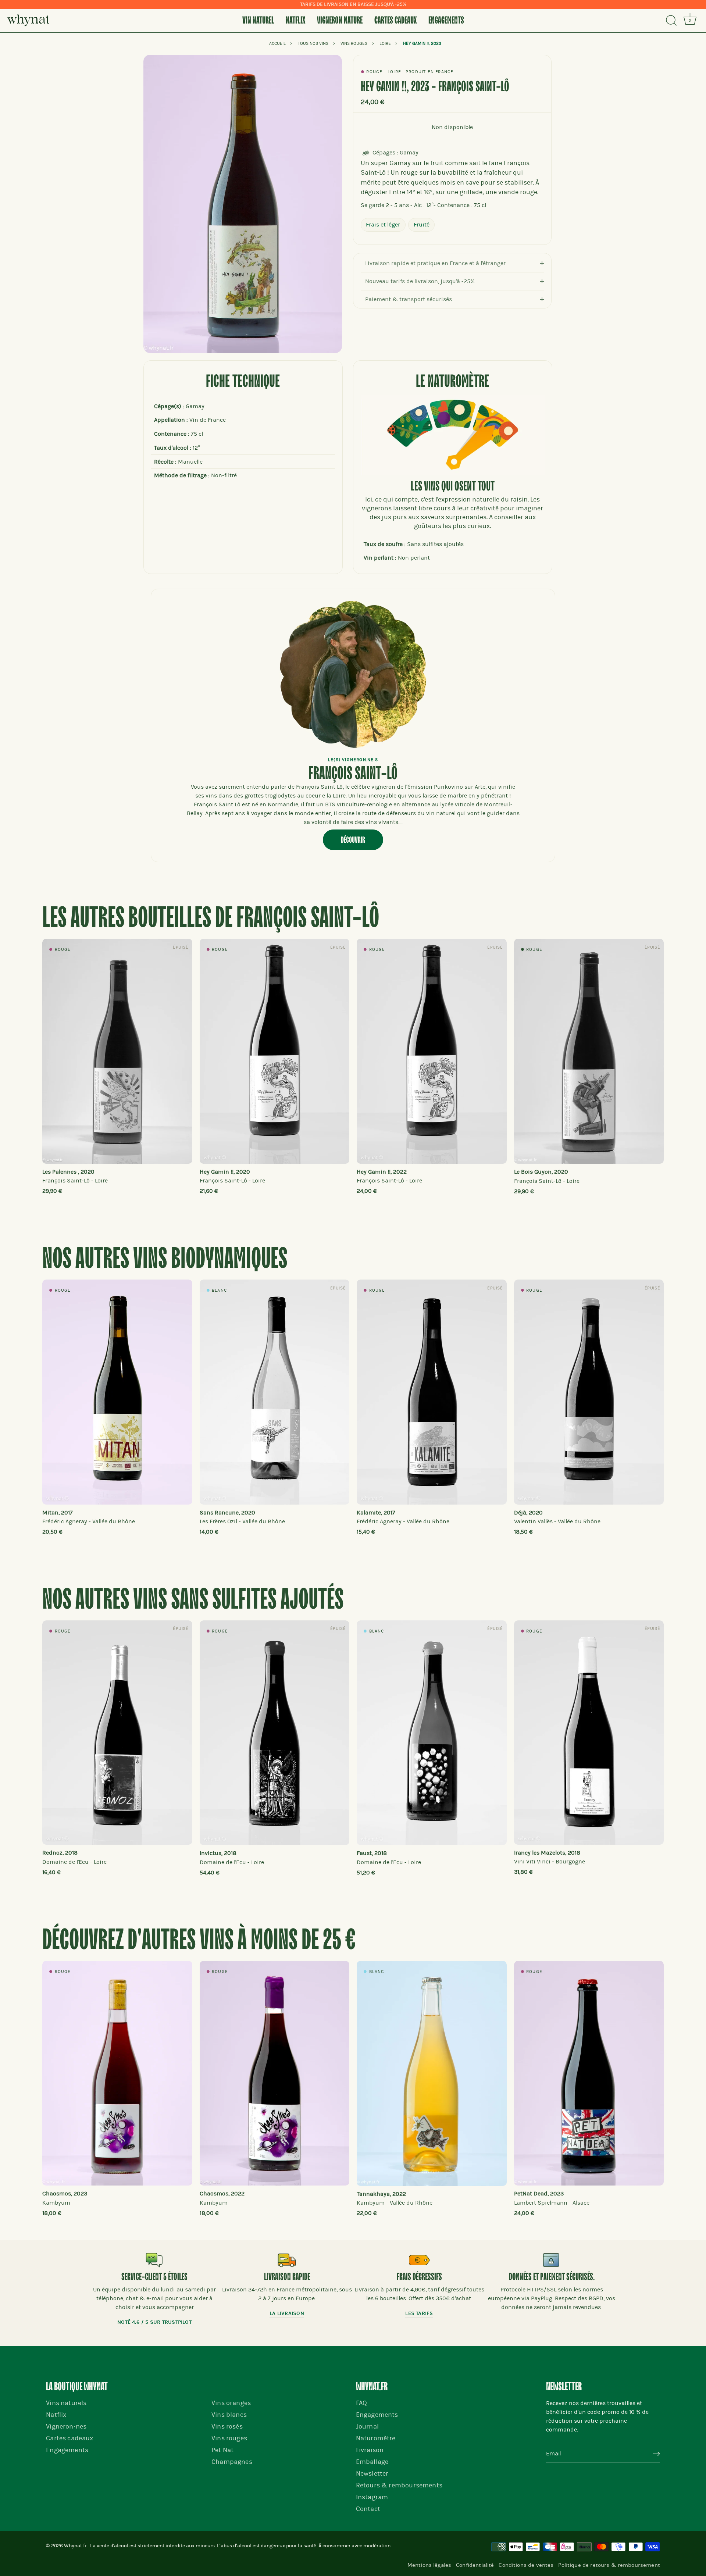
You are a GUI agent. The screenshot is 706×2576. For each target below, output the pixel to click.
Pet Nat (222, 2450)
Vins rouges (229, 2438)
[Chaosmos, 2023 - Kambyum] (117, 2073)
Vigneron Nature (340, 21)
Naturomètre (376, 2438)
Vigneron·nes (66, 2427)
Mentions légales (429, 2565)
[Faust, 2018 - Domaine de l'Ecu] (432, 1733)
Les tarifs (419, 2313)
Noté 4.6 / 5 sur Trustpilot (154, 2322)
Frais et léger (383, 225)
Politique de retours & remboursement (609, 2565)
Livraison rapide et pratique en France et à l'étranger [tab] (435, 263)
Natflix (295, 21)
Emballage (372, 2462)
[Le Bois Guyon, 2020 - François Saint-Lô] (589, 1051)
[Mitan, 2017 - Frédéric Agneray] (117, 1392)
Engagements (446, 21)
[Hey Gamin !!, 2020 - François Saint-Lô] (275, 1051)
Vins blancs (229, 2415)
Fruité (422, 225)
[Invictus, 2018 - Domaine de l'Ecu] (275, 1733)
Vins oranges (231, 2403)
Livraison (370, 2450)
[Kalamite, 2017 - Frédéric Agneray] (432, 1392)
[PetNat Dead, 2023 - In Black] (589, 2073)
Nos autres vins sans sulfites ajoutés (193, 1600)
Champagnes (232, 2462)
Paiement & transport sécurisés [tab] (409, 299)
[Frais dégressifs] (419, 2260)
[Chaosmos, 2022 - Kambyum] (275, 2073)
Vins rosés (227, 2427)
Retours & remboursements (399, 2485)
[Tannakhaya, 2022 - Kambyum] (432, 2073)
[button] (63, 1063)
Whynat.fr (75, 2546)
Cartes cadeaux (395, 21)
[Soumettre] (656, 2454)
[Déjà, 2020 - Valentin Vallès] (589, 1392)
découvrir (353, 840)
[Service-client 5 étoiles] (154, 2260)
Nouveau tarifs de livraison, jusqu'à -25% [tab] (420, 281)
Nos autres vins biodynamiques (165, 1260)
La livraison (287, 2313)
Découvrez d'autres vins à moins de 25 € (199, 1941)
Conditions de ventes (526, 2565)
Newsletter (372, 2474)
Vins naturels (66, 2403)
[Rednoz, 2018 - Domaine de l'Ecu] (117, 1733)
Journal (367, 2427)
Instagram (372, 2497)
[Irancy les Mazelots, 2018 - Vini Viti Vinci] (589, 1733)
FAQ (362, 2403)
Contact (368, 2509)
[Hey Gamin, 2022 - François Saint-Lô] (432, 1051)
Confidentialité (475, 2565)
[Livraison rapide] (287, 2260)
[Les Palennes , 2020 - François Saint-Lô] (117, 1051)
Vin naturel (258, 21)
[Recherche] (671, 21)
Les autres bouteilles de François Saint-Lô (211, 919)
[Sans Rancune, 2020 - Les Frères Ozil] (275, 1392)
